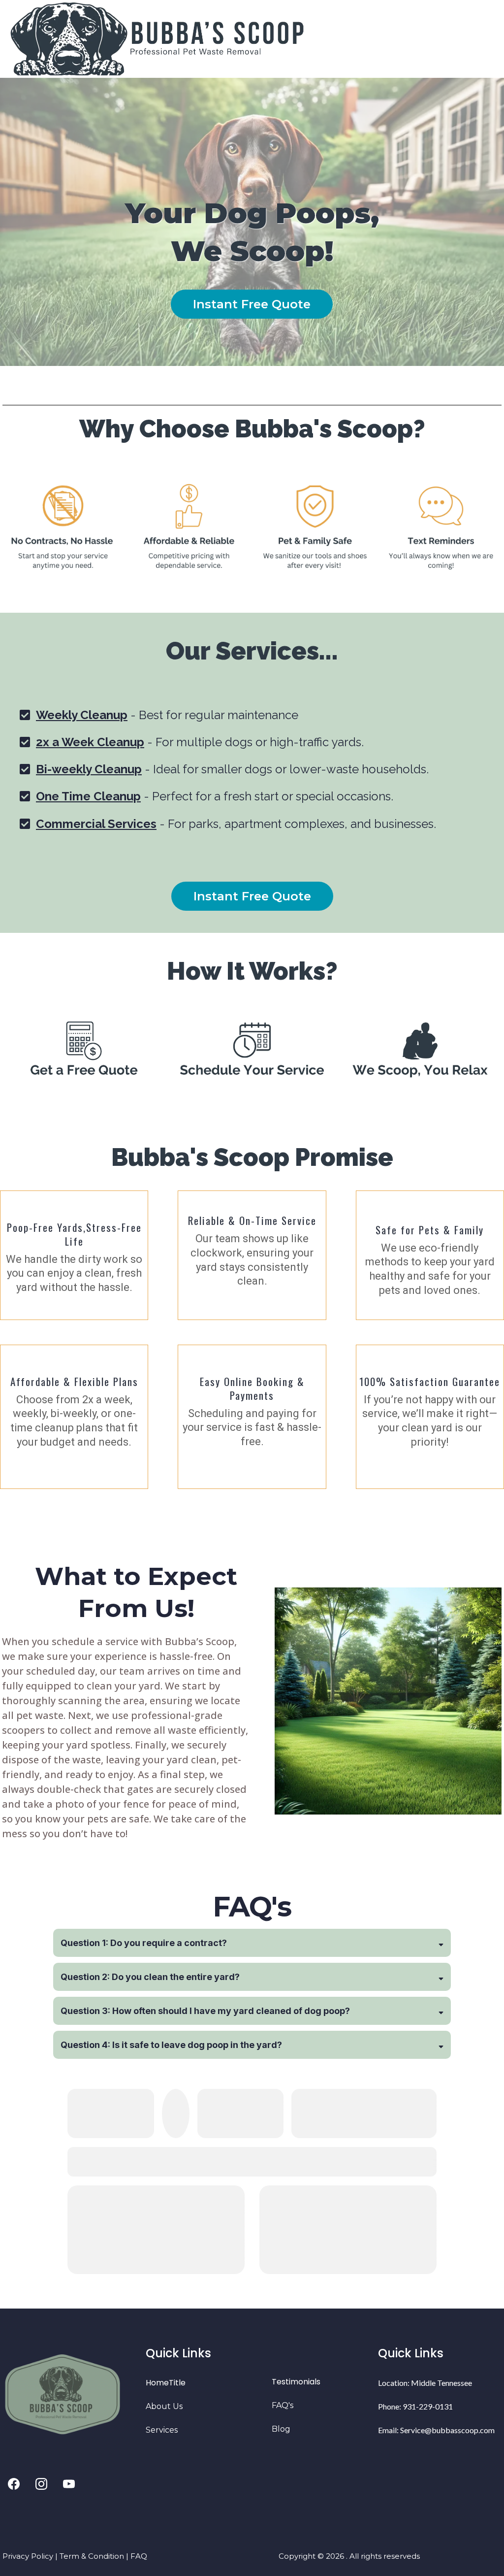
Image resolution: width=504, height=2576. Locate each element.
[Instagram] (41, 2484)
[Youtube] (69, 2484)
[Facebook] (14, 2484)
